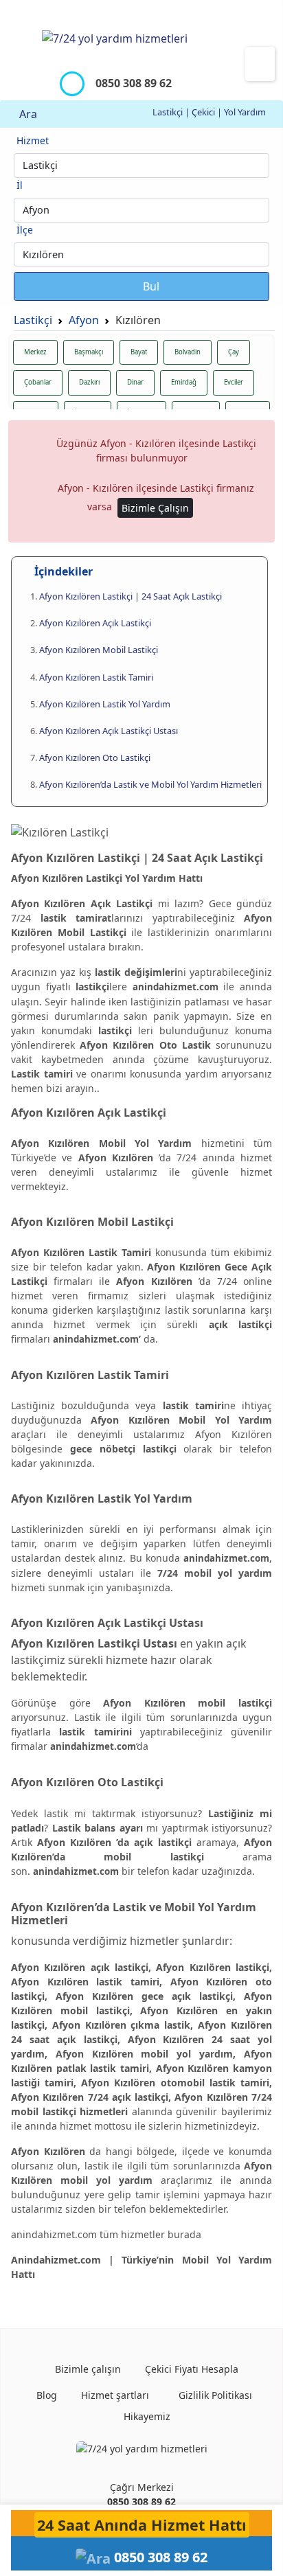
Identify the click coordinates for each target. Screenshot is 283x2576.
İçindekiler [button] (62, 571)
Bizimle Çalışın (155, 508)
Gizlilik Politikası (214, 2395)
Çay (234, 352)
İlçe (25, 230)
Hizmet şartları (114, 2395)
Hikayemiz (146, 2416)
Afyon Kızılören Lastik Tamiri (96, 677)
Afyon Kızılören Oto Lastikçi (95, 757)
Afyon (84, 320)
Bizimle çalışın (87, 2369)
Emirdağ (184, 382)
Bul (150, 286)
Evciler (234, 382)
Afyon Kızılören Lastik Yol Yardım (105, 704)
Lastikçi (33, 320)
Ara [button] (27, 114)
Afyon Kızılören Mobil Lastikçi (99, 650)
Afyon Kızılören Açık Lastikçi (95, 623)
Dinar (135, 382)
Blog (45, 2395)
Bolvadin (188, 352)
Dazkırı (89, 382)
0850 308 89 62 (141, 2501)
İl (20, 185)
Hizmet (33, 140)
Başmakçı (89, 352)
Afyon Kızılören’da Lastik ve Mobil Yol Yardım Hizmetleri (150, 784)
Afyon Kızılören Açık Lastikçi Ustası (109, 731)
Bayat (139, 352)
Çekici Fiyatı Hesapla (190, 2369)
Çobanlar (38, 382)
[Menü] (260, 64)
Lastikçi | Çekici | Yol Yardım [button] (210, 112)
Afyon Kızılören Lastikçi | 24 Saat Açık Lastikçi (131, 596)
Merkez (35, 352)
